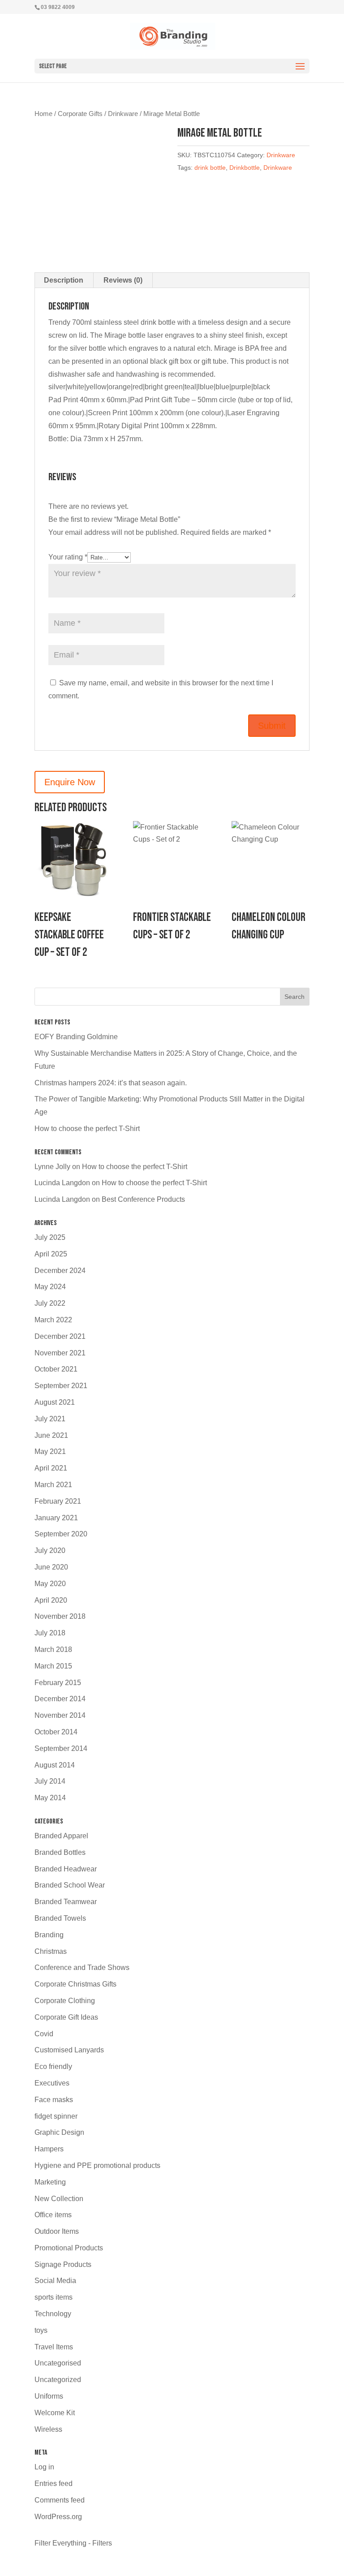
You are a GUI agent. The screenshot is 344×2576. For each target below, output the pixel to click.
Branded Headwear (66, 1869)
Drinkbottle (245, 168)
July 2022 (50, 1303)
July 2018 (50, 1633)
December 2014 (60, 1699)
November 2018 (60, 1616)
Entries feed (54, 2484)
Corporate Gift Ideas (66, 2017)
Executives (52, 2083)
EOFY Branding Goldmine (76, 1037)
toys (41, 2330)
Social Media (55, 2281)
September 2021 (61, 1386)
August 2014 (55, 1765)
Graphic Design (59, 2132)
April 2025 (51, 1254)
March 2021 (53, 1485)
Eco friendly (53, 2066)
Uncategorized (58, 2380)
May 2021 (50, 1451)
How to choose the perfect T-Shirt (87, 1129)
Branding (49, 1935)
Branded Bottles (60, 1852)
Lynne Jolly (52, 1167)
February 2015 (58, 1683)
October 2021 (56, 1369)
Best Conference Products (143, 1199)
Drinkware (123, 114)
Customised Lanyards (69, 2050)
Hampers (49, 2149)
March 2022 (53, 1320)
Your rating (68, 557)
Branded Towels (60, 1918)
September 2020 (61, 1534)
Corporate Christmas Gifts (75, 1984)
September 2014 (61, 1748)
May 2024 (50, 1287)
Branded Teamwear (66, 1902)
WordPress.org (58, 2517)
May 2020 (50, 1584)
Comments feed (60, 2500)
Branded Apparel (61, 1836)
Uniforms (49, 2396)
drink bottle (210, 168)
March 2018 (53, 1649)
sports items (54, 2297)
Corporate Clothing (65, 2001)
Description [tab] (64, 280)
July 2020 (50, 1550)
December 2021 (60, 1336)
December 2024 (60, 1271)
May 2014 (50, 1798)
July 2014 (50, 1781)
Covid (44, 2034)
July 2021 (50, 1419)
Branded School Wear (70, 1885)
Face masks (54, 2100)
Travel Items (54, 2347)
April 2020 (51, 1600)
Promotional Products (69, 2248)
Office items (53, 2215)
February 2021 (58, 1501)
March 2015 (53, 1666)
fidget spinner (56, 2116)
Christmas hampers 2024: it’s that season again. (111, 1083)
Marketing (50, 2182)
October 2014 (56, 1732)
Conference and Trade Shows (82, 1967)
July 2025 (50, 1237)
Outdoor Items (57, 2231)
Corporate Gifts (80, 114)
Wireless (48, 2429)
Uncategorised (58, 2363)
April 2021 (51, 1468)
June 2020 (51, 1567)
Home (43, 114)
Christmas (51, 1951)
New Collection (59, 2199)
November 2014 (60, 1715)
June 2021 (51, 1435)
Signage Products (63, 2264)
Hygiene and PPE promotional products (97, 2165)
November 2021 (60, 1353)
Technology (53, 2314)
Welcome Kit (55, 2413)
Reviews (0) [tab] (123, 280)
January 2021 (56, 1518)
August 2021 (55, 1402)
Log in (44, 2467)
